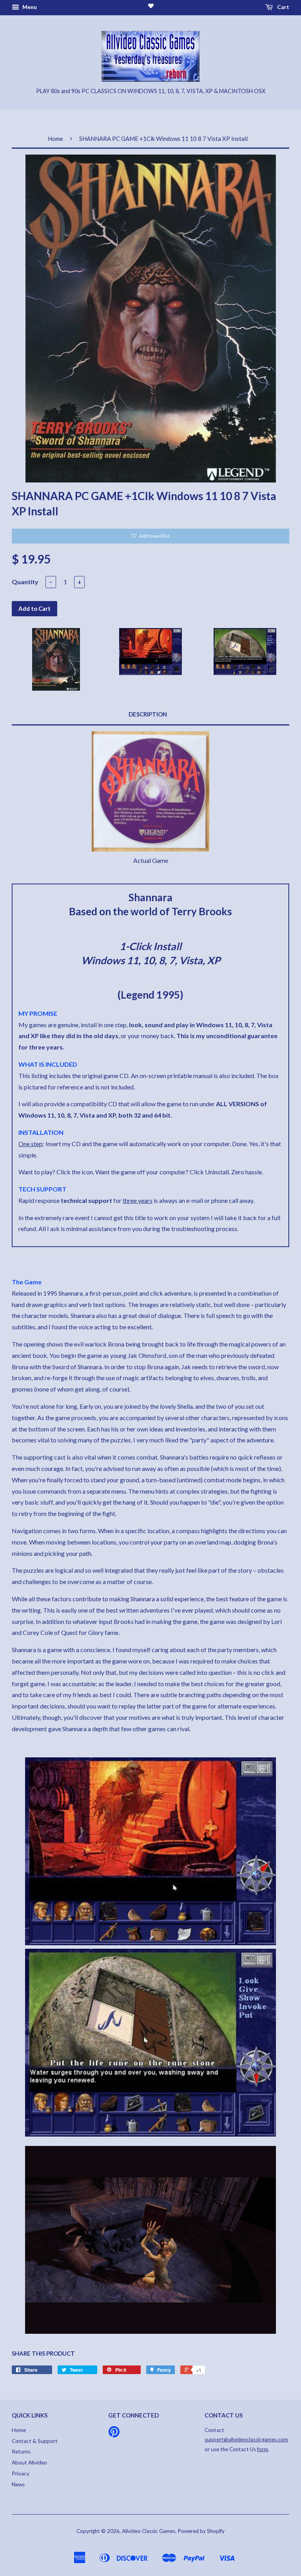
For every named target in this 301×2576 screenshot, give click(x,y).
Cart (283, 7)
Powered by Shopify (201, 2531)
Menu (29, 7)
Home (55, 139)
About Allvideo (29, 2463)
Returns (21, 2452)
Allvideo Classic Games (149, 2531)
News (18, 2484)
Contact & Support (35, 2441)
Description (148, 714)
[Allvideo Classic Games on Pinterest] (114, 2434)
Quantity (25, 582)
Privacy (21, 2473)
